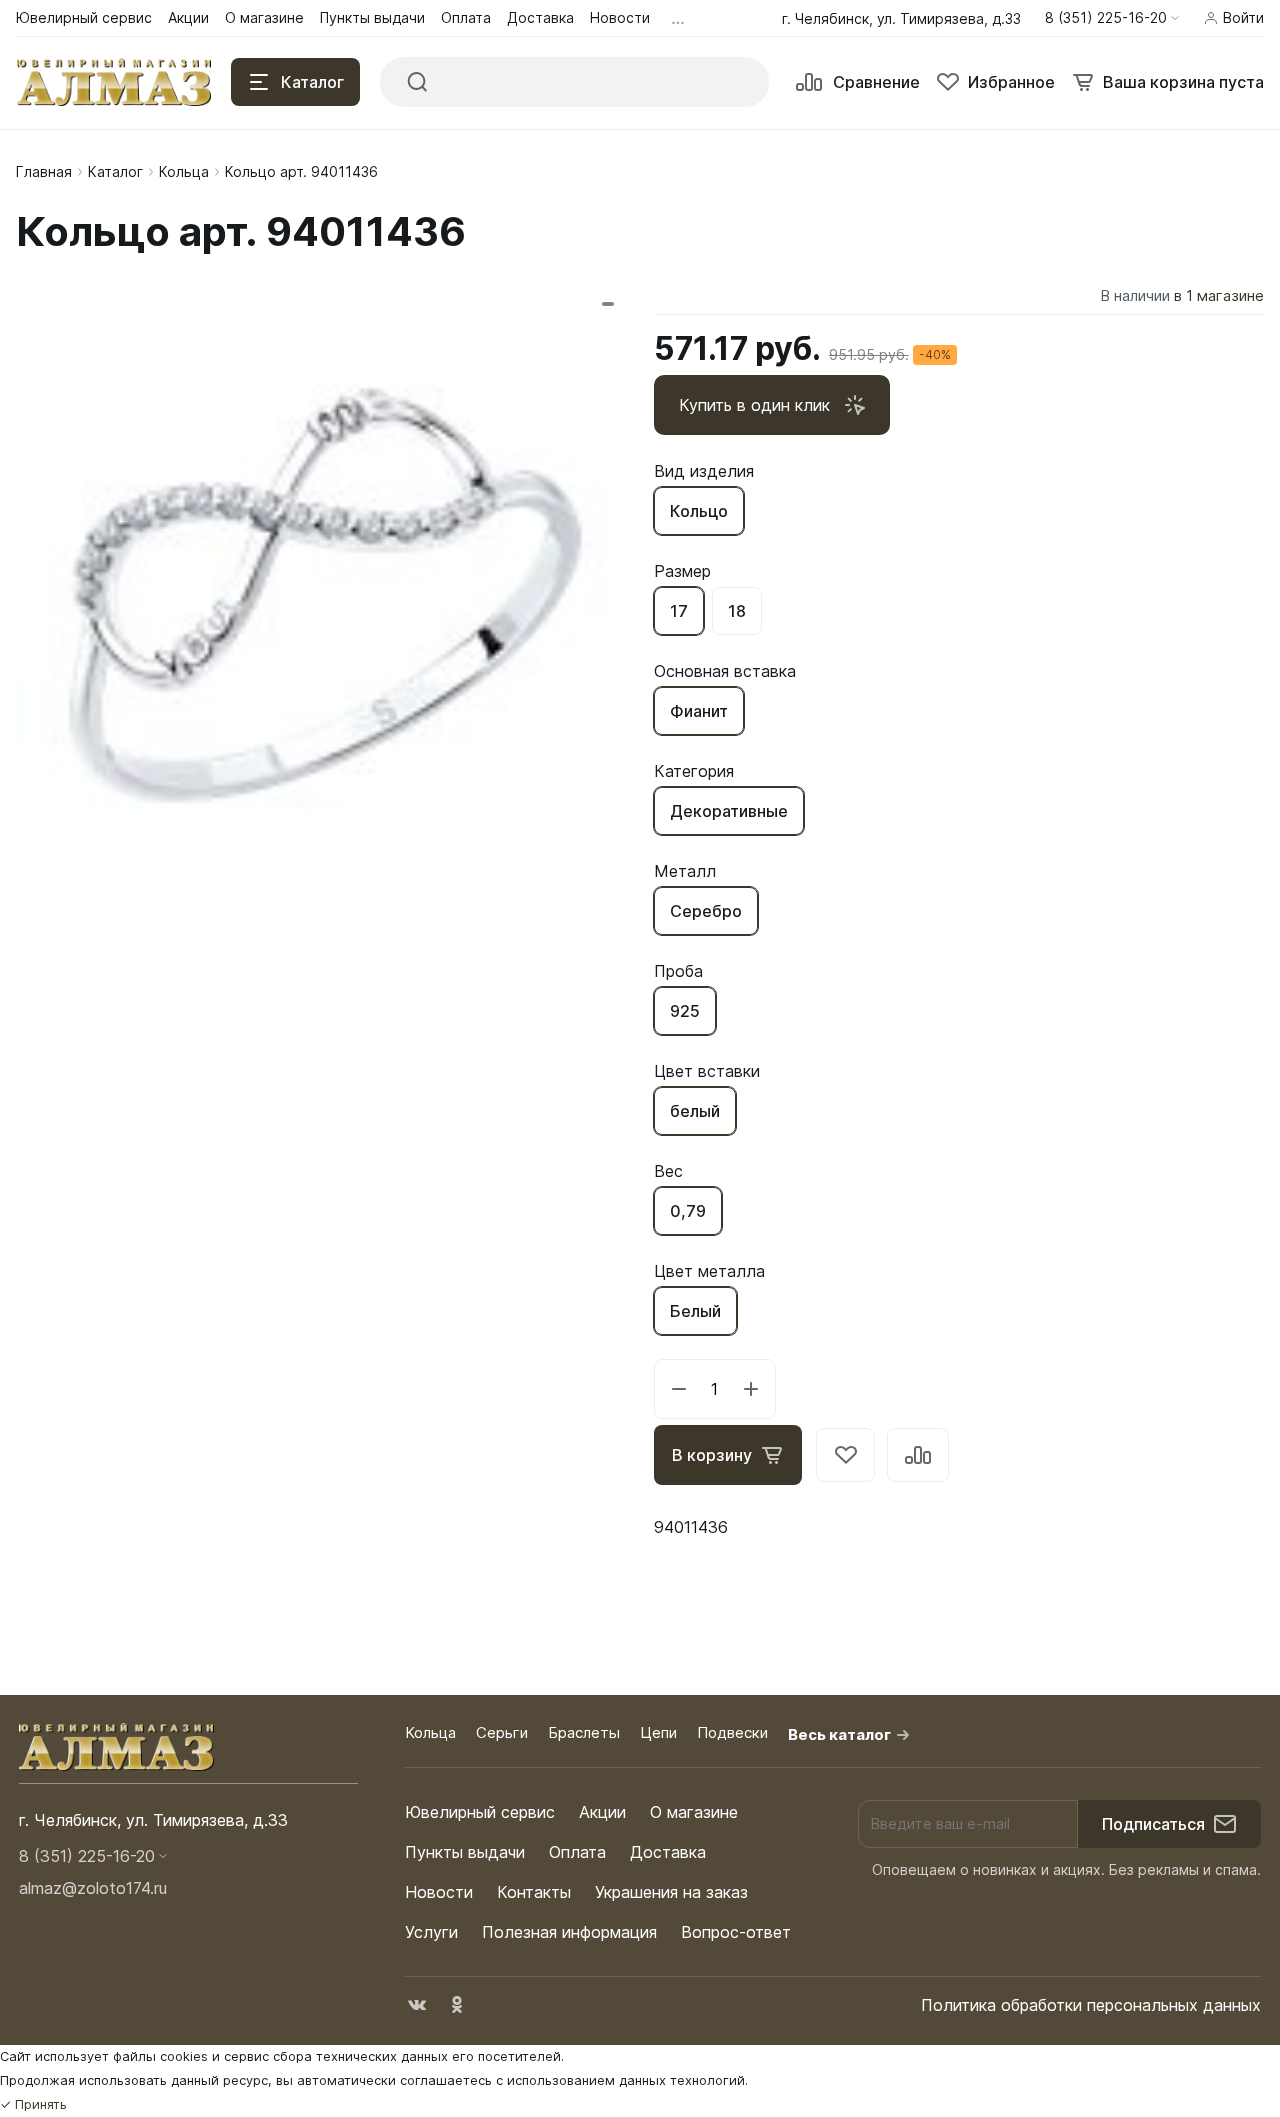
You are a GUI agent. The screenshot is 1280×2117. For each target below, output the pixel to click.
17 (679, 611)
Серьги (502, 1732)
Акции (602, 1812)
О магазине (694, 1812)
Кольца (184, 171)
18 (737, 611)
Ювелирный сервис (480, 1812)
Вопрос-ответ (736, 1932)
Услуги (431, 1932)
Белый (695, 1311)
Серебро (706, 911)
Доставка (668, 1852)
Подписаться (1153, 1824)
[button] (1112, 18)
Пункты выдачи (465, 1852)
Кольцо (699, 511)
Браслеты (584, 1732)
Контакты (534, 1892)
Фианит (699, 711)
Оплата (577, 1852)
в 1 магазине (1219, 295)
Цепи (658, 1732)
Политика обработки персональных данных (1091, 2005)
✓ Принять (33, 2104)
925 (685, 1011)
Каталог (115, 171)
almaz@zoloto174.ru (93, 1888)
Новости (439, 1892)
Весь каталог (839, 1734)
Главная (44, 171)
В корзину (712, 1455)
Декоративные (729, 811)
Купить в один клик (754, 405)
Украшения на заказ (671, 1892)
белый (695, 1111)
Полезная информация (569, 1932)
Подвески (732, 1732)
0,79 (688, 1211)
